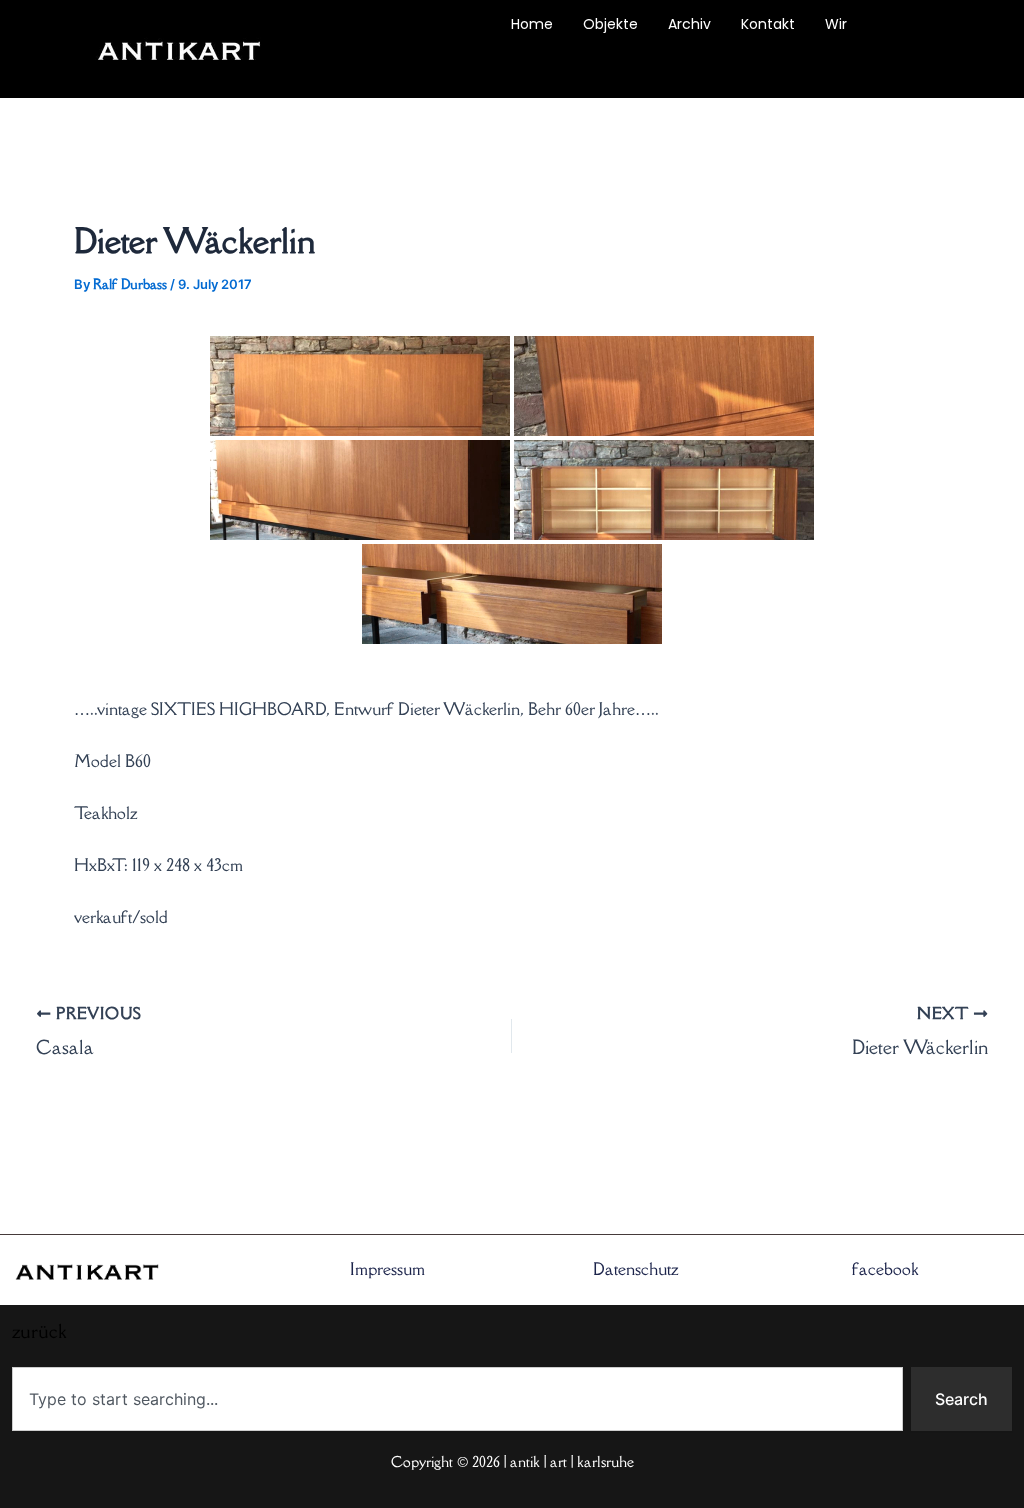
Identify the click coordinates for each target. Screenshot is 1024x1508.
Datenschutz (636, 1269)
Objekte (610, 24)
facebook (885, 1269)
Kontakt (768, 24)
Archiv (689, 24)
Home (532, 24)
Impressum (387, 1269)
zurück (372, 70)
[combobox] (457, 1399)
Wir (836, 24)
